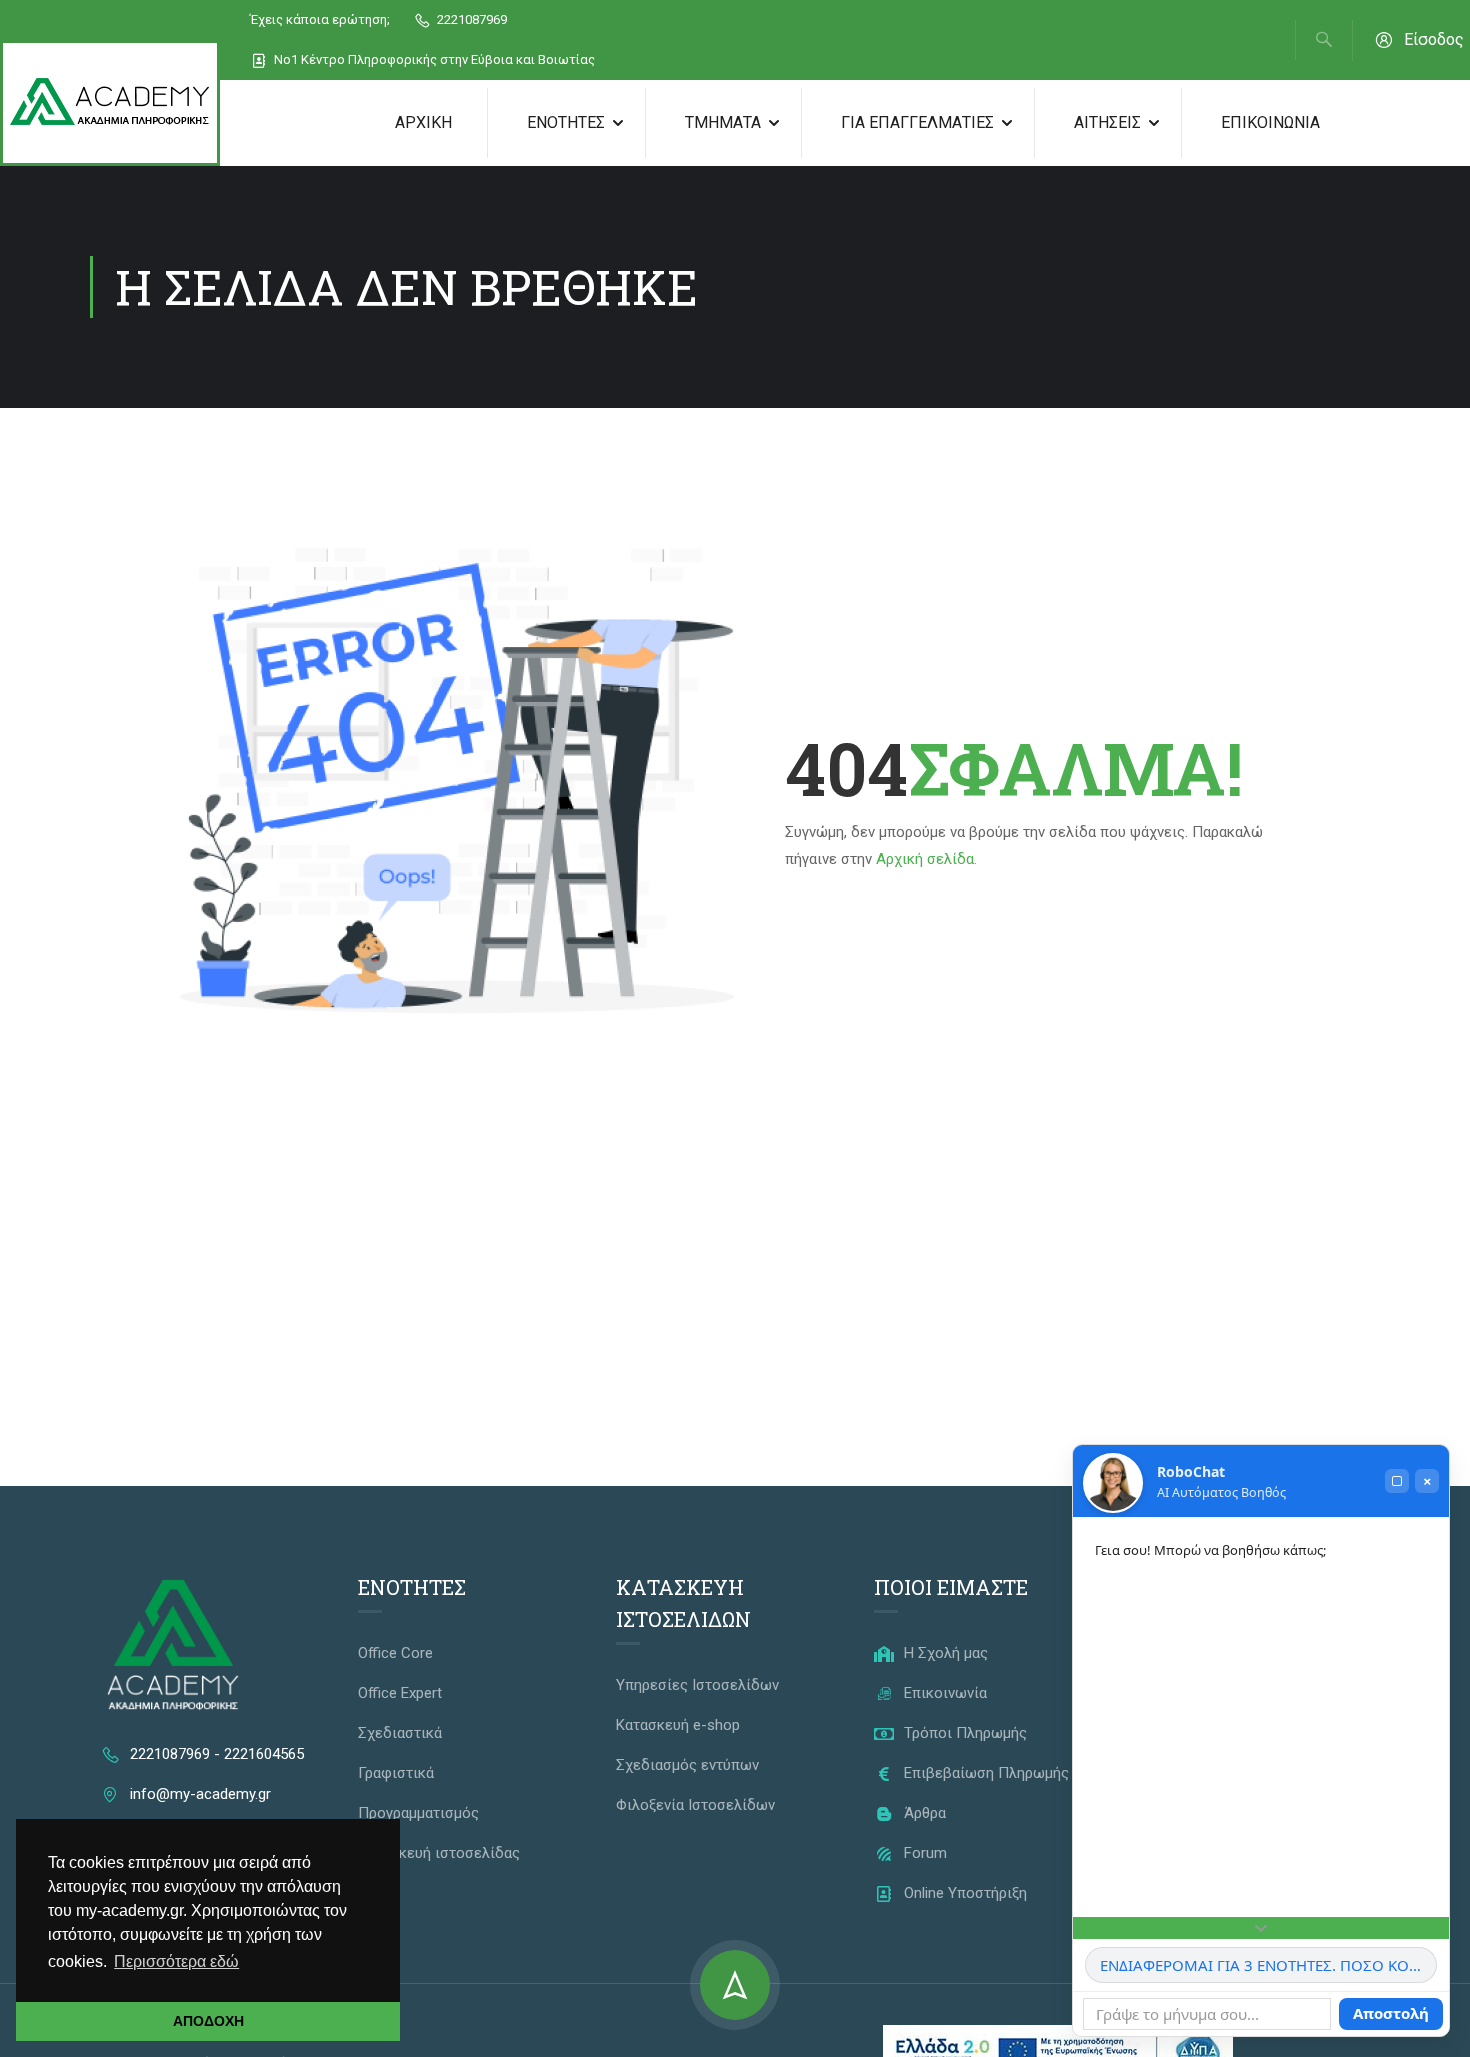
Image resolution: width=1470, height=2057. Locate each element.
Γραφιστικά (396, 1773)
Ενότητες (566, 122)
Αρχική (423, 122)
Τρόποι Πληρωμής (963, 1733)
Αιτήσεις (1107, 122)
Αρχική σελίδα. (926, 859)
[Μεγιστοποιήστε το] (1397, 1481)
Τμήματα (723, 122)
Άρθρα (923, 1813)
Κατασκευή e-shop (678, 1725)
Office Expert (400, 1693)
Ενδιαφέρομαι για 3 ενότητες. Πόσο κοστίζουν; (1268, 1965)
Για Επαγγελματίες (917, 122)
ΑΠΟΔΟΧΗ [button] (208, 2021)
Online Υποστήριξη (963, 1893)
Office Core (395, 1653)
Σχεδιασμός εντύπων (687, 1765)
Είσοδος (1434, 39)
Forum (923, 1853)
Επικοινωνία (1270, 122)
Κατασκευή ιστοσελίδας (439, 1853)
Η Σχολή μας (944, 1653)
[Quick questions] (1261, 1928)
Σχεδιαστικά (400, 1733)
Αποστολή (1391, 2013)
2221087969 (470, 19)
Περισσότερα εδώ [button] (176, 1961)
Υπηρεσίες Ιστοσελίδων (697, 1685)
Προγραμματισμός (418, 1813)
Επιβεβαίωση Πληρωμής (984, 1773)
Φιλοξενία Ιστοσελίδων (695, 1805)
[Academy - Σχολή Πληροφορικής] (110, 103)
